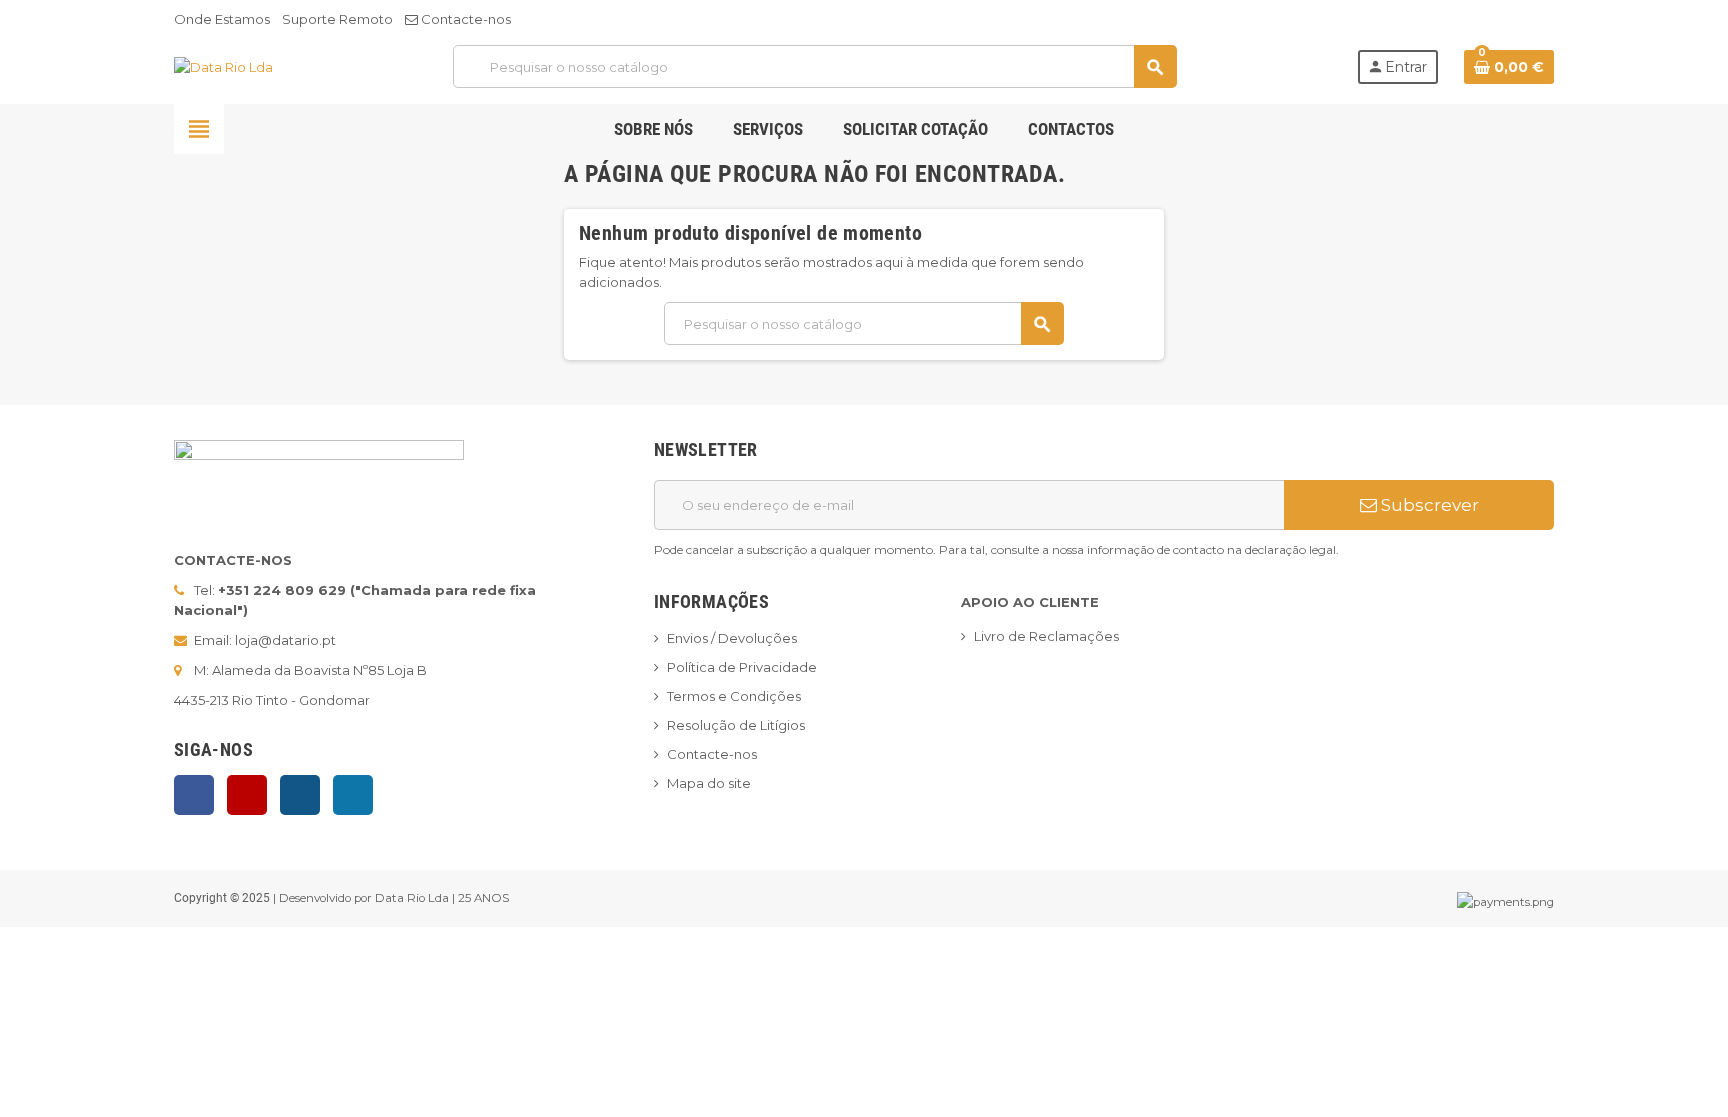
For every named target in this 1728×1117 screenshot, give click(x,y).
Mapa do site (709, 783)
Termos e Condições (734, 696)
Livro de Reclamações (1046, 636)
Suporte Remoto (337, 19)
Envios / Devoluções (732, 638)
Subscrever (1428, 505)
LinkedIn (353, 795)
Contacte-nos (464, 19)
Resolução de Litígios (736, 725)
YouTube (247, 795)
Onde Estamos (222, 19)
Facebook (194, 795)
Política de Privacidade (742, 667)
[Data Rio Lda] (223, 66)
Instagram (300, 795)
